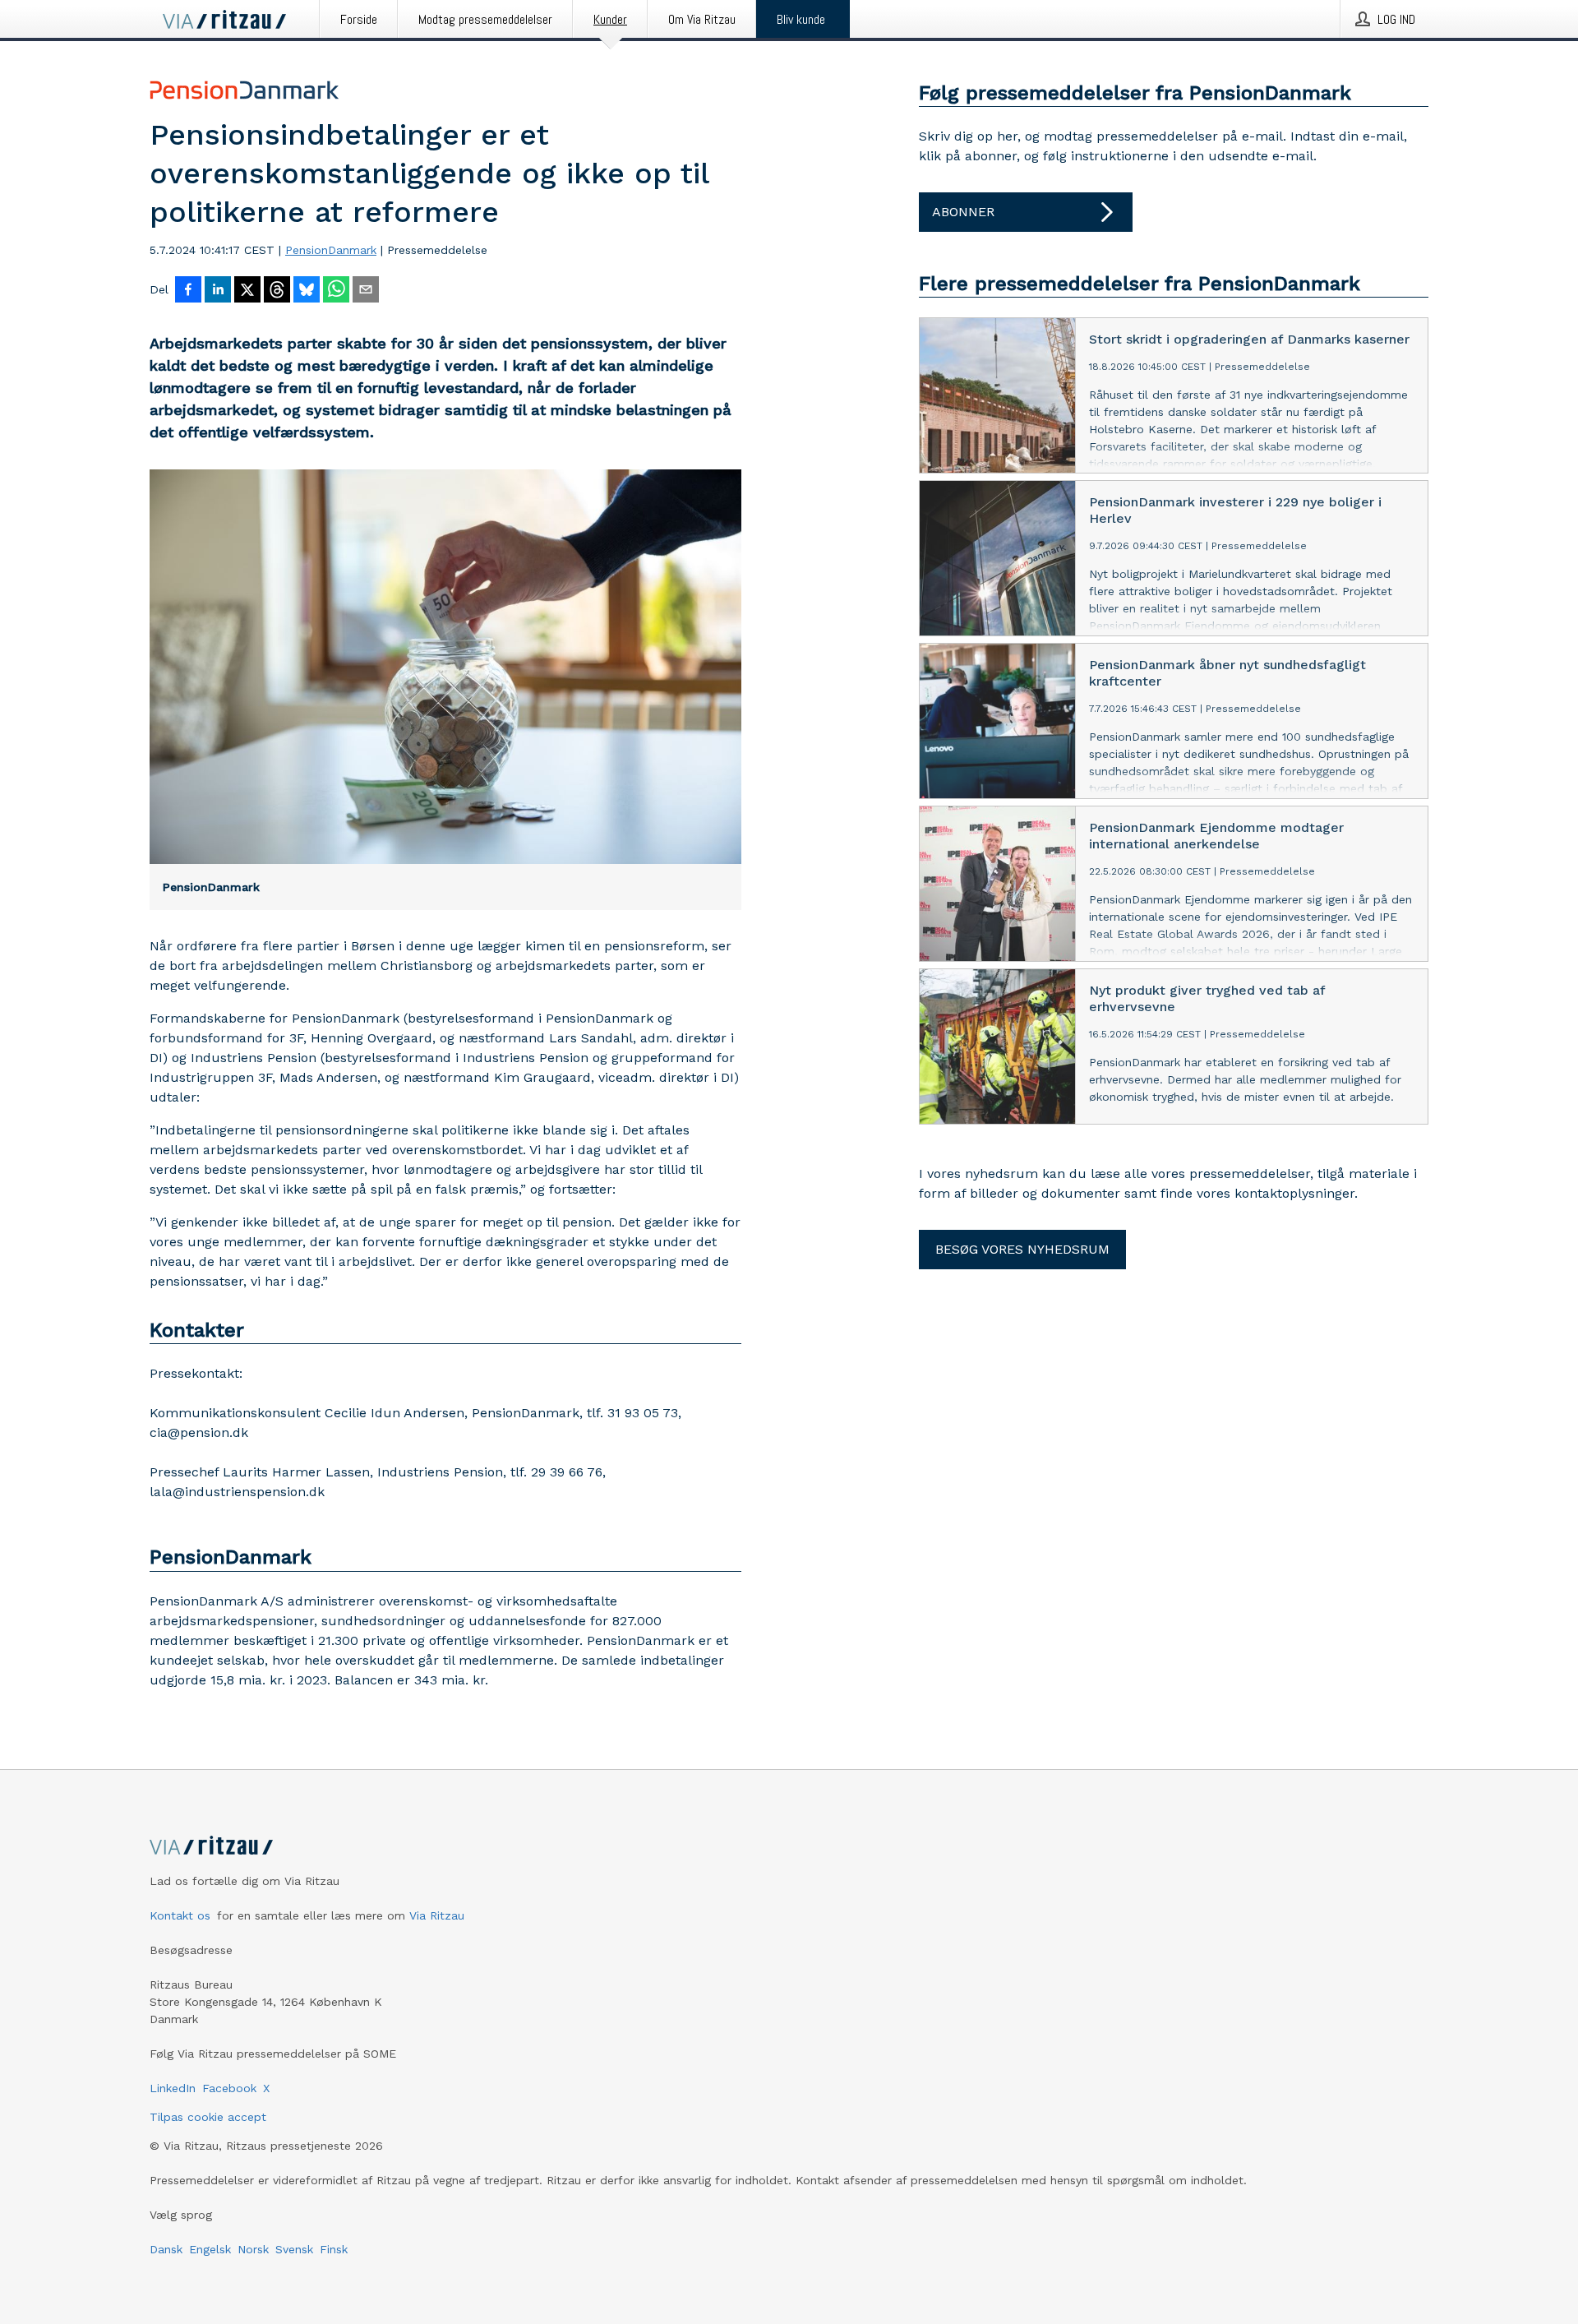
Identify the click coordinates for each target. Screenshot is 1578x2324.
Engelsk (210, 2249)
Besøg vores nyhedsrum (1022, 1249)
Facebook (229, 2088)
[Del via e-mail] (366, 291)
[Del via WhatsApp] (336, 291)
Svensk (294, 2249)
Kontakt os (180, 1915)
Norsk (253, 2249)
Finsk (334, 2249)
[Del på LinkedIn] (218, 291)
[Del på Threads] (277, 291)
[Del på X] (247, 291)
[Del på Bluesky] (307, 291)
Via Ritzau (437, 1915)
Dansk (166, 2249)
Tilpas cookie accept (208, 2117)
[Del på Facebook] (188, 291)
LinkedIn (173, 2088)
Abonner (963, 212)
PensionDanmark (331, 250)
